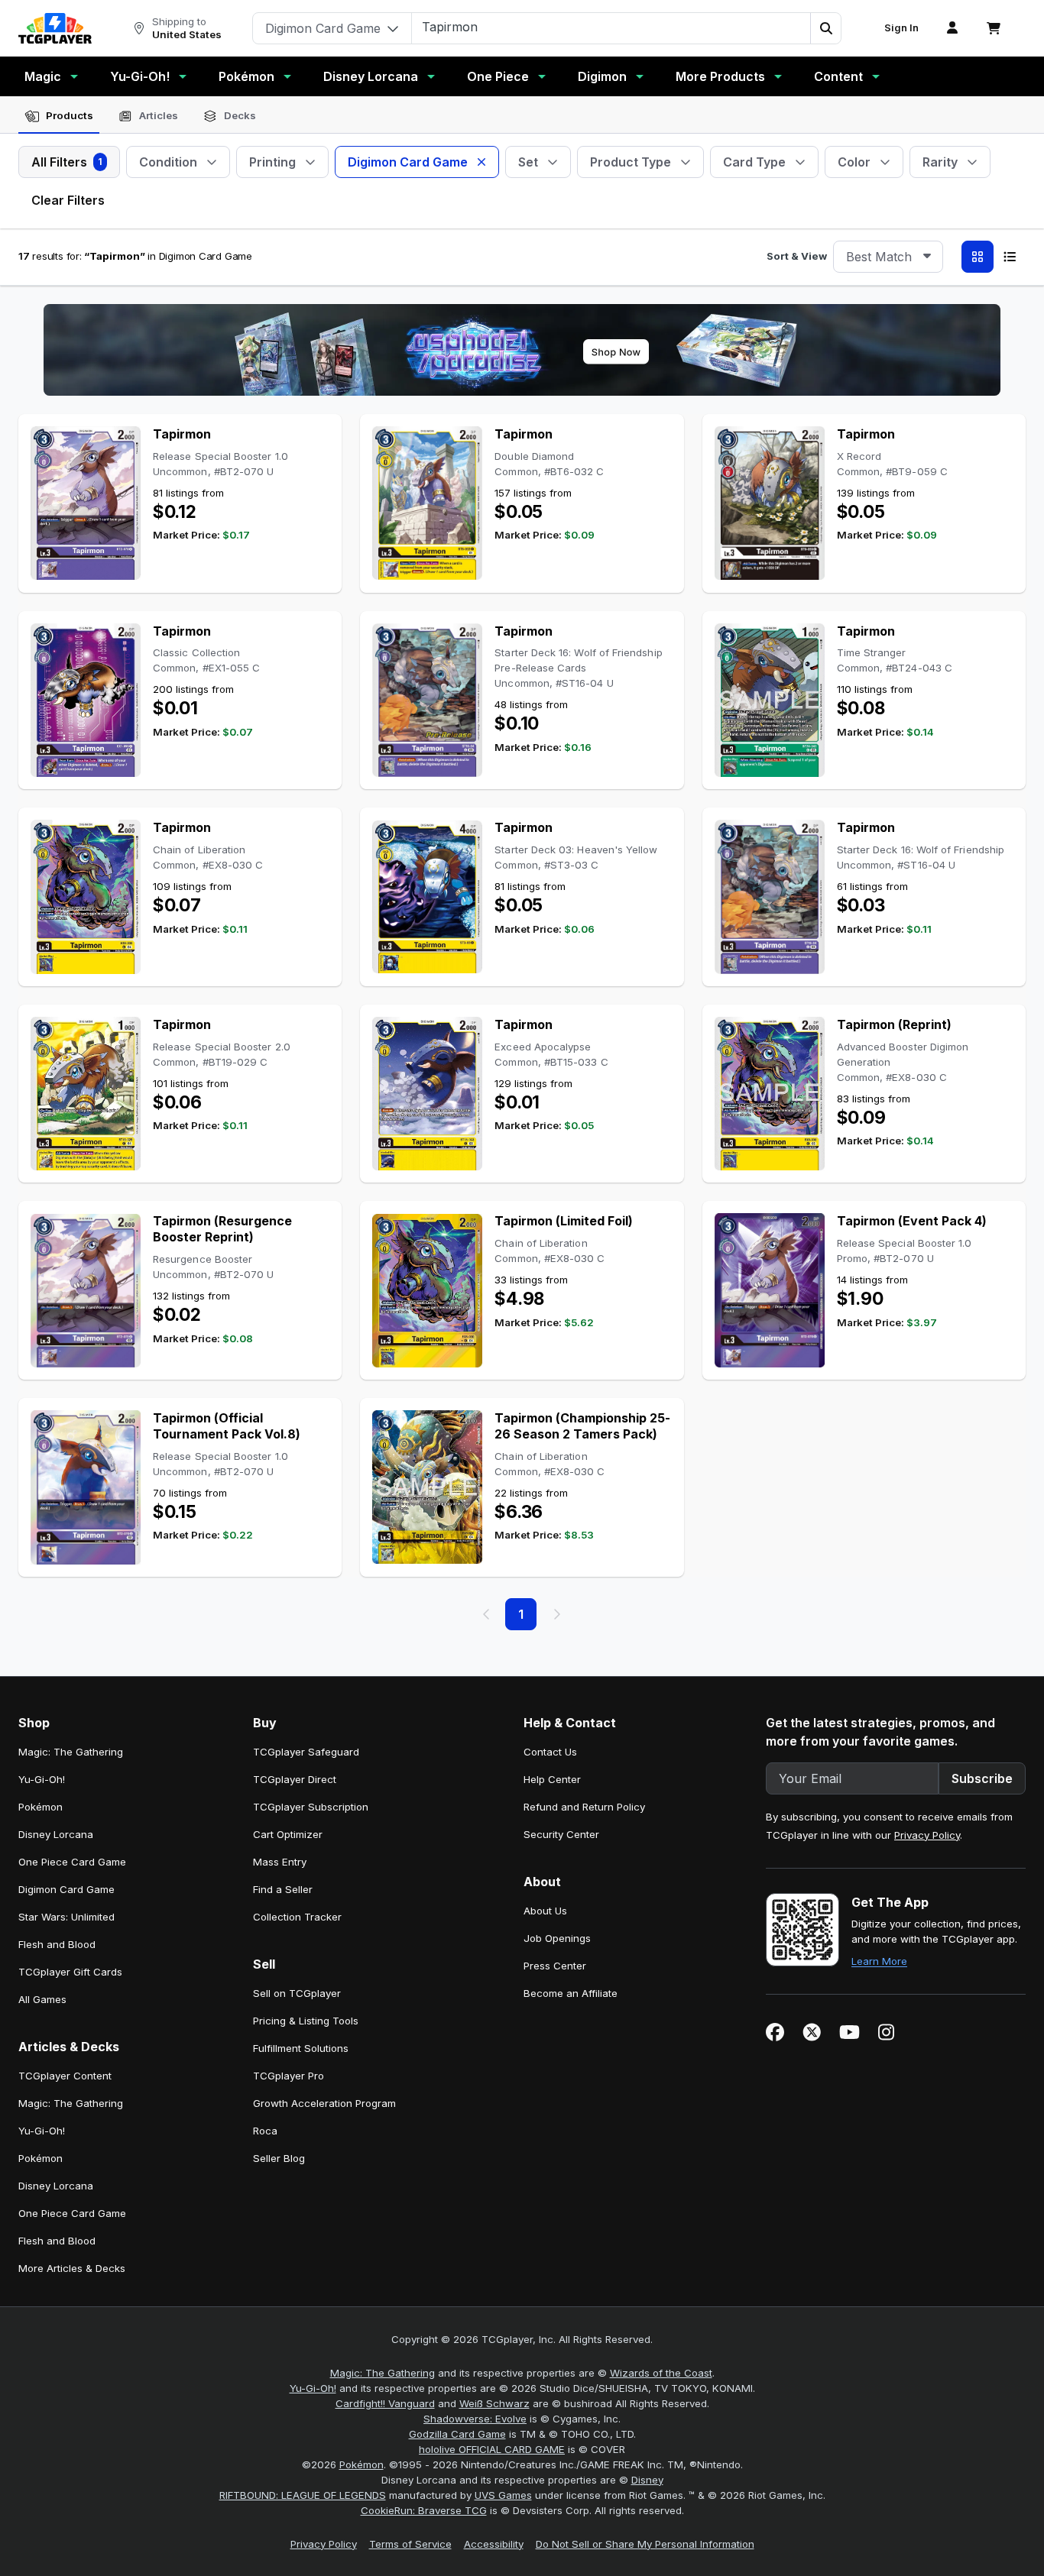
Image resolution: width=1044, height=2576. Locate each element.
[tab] (59, 116)
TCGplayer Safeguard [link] (306, 1752)
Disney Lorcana (371, 76)
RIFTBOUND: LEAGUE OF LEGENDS (303, 2495)
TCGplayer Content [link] (65, 2076)
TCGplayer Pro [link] (289, 2076)
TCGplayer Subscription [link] (311, 1807)
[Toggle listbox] (927, 257)
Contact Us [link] (550, 1752)
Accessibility (494, 2544)
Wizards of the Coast (661, 2373)
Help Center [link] (552, 1779)
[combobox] (888, 257)
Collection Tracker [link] (297, 1917)
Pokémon (246, 76)
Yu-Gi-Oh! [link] (42, 1779)
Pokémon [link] (41, 1807)
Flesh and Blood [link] (57, 1944)
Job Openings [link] (557, 1938)
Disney (647, 2480)
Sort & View (797, 256)
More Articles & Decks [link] (72, 2268)
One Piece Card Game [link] (72, 1862)
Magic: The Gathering (383, 2373)
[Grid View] (978, 257)
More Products (720, 76)
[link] (55, 28)
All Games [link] (42, 1999)
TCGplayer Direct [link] (295, 1779)
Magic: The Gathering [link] (71, 1752)
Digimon (602, 76)
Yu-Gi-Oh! (140, 76)
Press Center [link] (555, 1966)
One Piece (498, 76)
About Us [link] (545, 1911)
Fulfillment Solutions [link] (301, 2048)
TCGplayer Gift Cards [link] (70, 1972)
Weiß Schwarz (494, 2403)
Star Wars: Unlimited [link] (66, 1917)
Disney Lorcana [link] (56, 1834)
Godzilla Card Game (457, 2434)
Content (838, 76)
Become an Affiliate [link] (571, 1993)
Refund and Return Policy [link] (584, 1807)
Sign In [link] (901, 28)
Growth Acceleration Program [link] (324, 2103)
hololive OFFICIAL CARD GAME (492, 2449)
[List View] (1010, 257)
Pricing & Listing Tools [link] (306, 2021)
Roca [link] (265, 2131)
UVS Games (503, 2495)
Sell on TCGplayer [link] (297, 1993)
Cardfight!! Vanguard (385, 2403)
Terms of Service (410, 2544)
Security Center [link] (561, 1834)
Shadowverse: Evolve (475, 2419)
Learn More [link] (879, 1961)
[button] (825, 28)
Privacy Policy (927, 1835)
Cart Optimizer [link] (288, 1834)
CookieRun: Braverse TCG (424, 2510)
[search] (611, 27)
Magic (43, 76)
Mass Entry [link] (280, 1862)
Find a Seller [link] (283, 1889)
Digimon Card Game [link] (66, 1889)
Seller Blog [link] (279, 2158)
